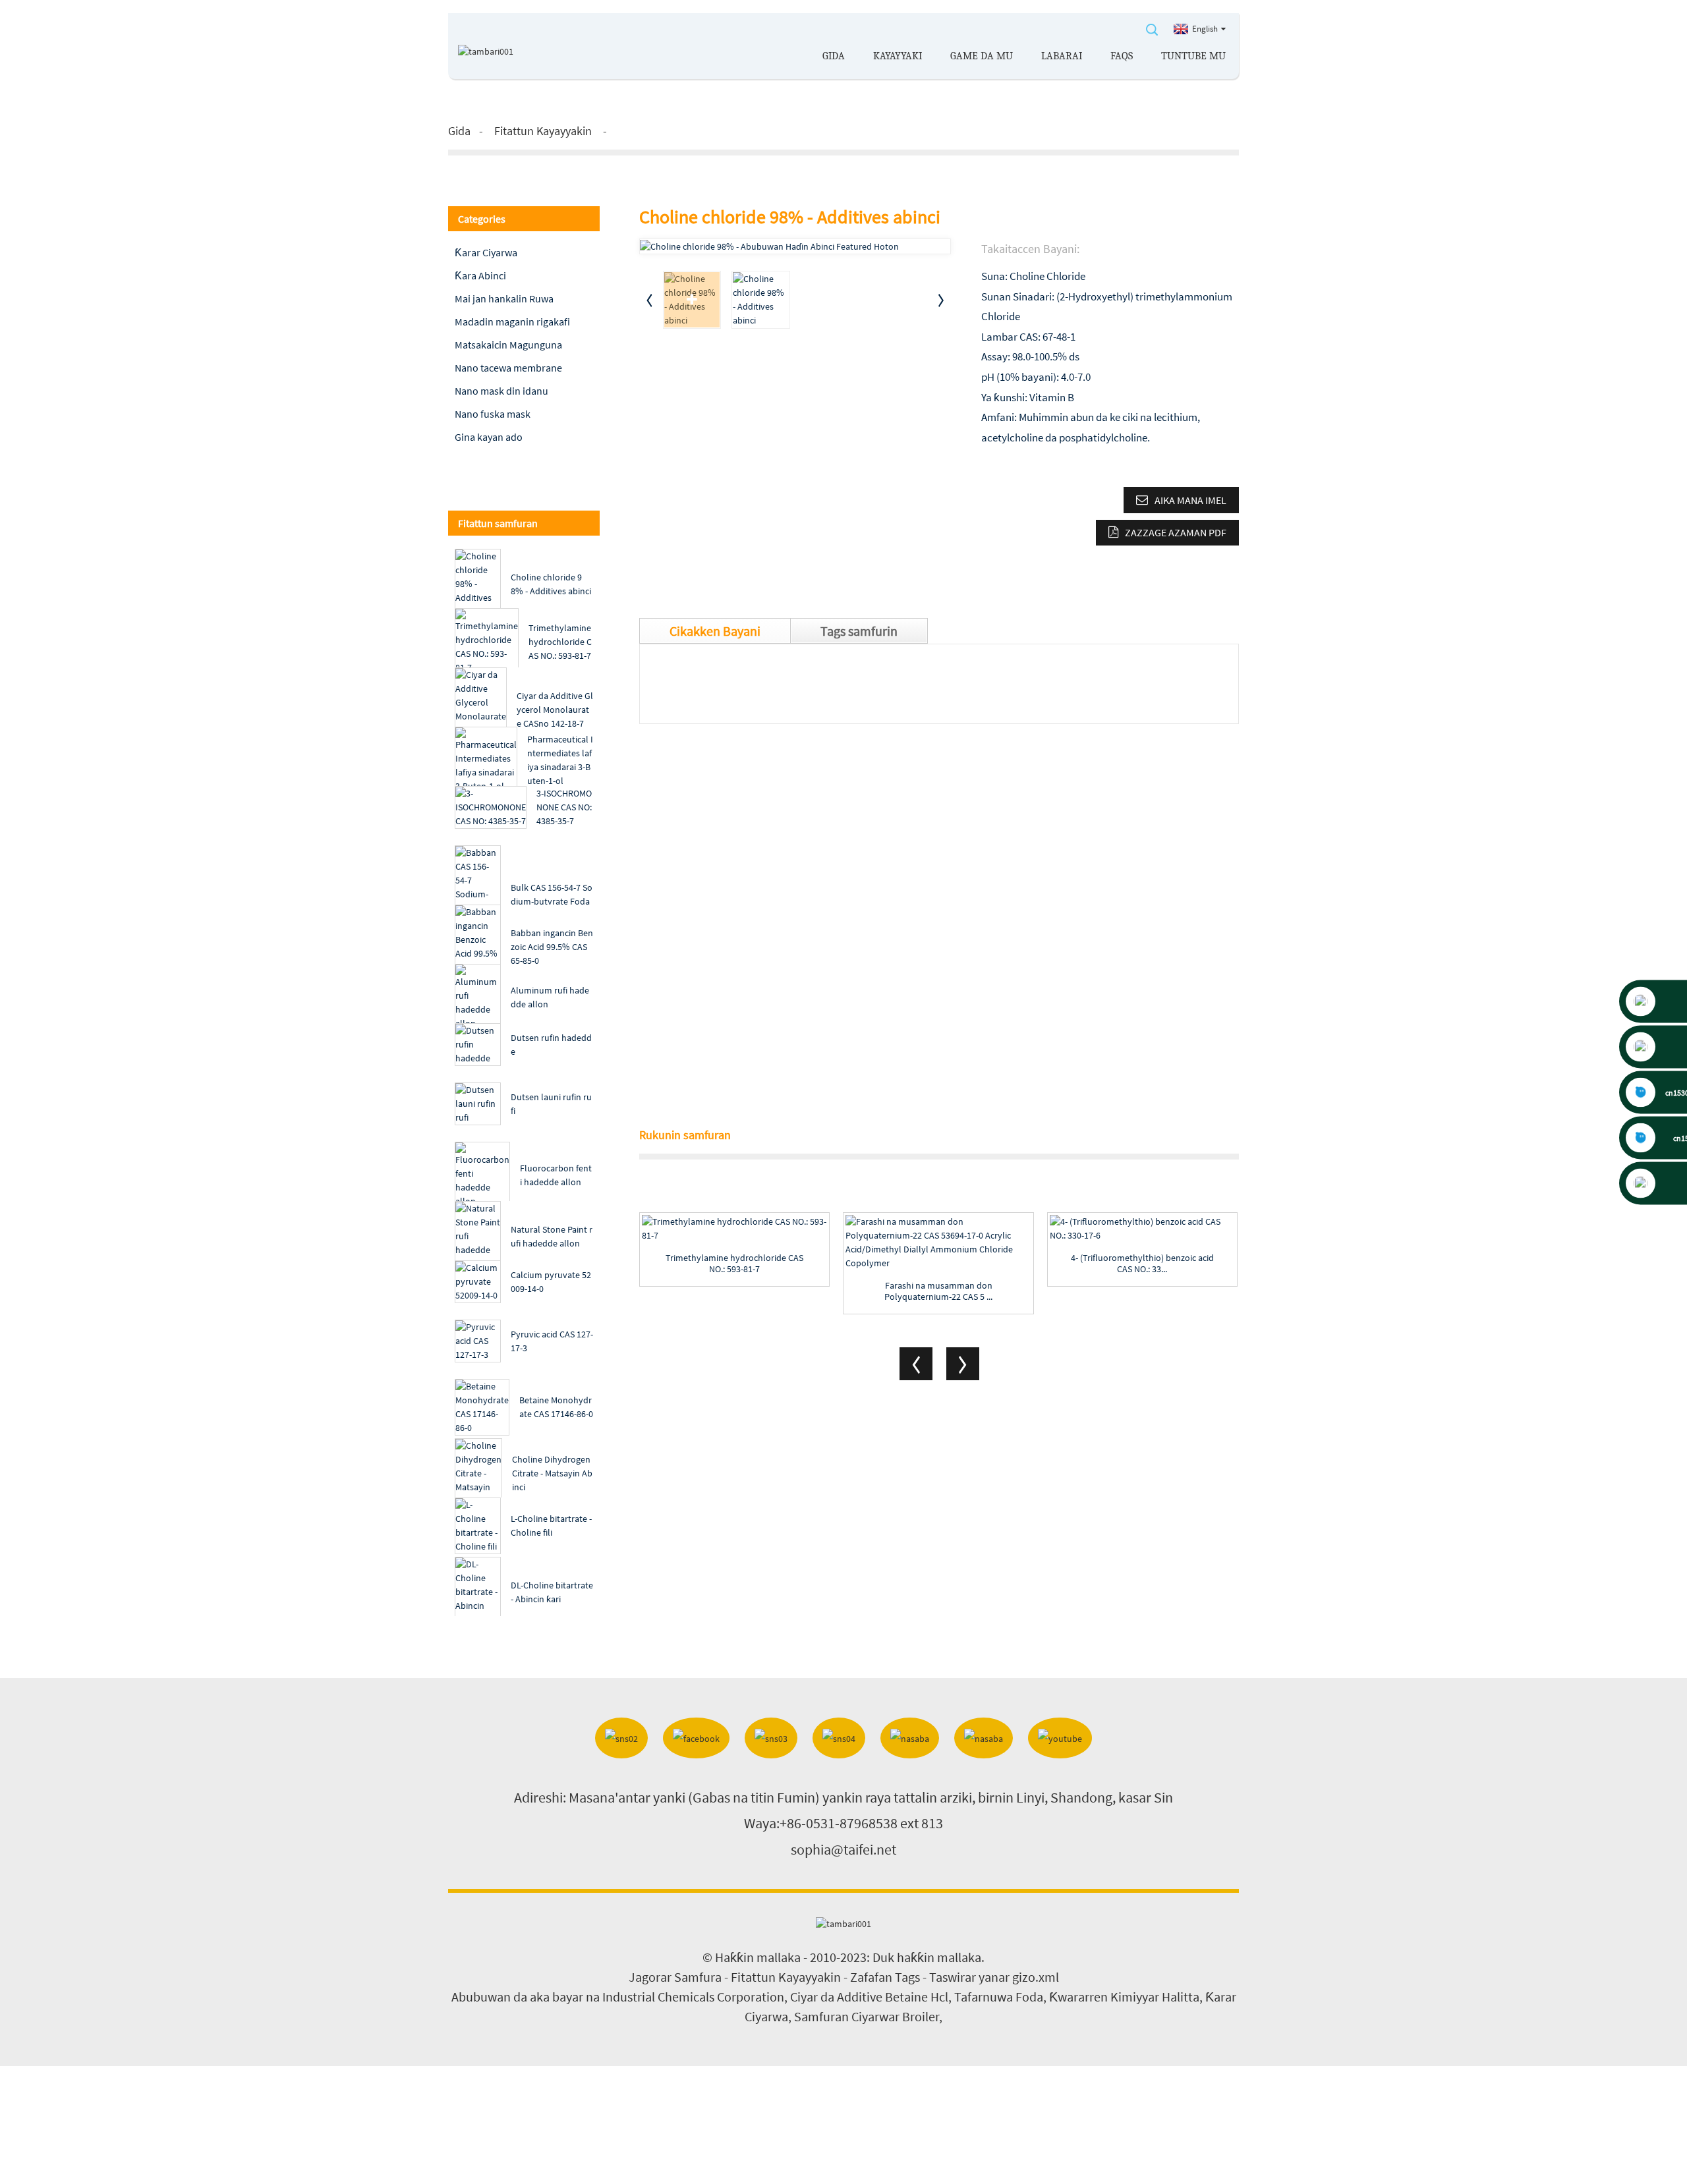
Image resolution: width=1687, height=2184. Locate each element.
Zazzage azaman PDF (1176, 532)
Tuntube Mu (1193, 56)
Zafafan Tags (885, 1977)
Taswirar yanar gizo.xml (994, 1977)
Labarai (1062, 56)
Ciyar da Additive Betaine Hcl (869, 1997)
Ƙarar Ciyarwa (486, 252)
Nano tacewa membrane (508, 368)
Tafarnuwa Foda (999, 1997)
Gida (834, 56)
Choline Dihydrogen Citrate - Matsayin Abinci (552, 1473)
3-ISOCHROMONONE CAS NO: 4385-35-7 (564, 807)
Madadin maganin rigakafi (512, 322)
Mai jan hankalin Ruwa (504, 298)
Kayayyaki (898, 56)
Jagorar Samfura (675, 1977)
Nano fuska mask (493, 414)
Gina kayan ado (489, 437)
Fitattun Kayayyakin (543, 131)
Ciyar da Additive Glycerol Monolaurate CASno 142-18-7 (555, 710)
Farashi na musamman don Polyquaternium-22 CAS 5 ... (938, 1291)
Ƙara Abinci (480, 275)
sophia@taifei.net (843, 1849)
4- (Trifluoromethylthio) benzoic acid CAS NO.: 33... (1142, 1264)
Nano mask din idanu (501, 391)
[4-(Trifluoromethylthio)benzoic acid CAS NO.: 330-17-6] (1142, 1229)
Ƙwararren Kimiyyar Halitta (1124, 1997)
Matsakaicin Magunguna (508, 345)
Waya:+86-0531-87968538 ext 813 (843, 1823)
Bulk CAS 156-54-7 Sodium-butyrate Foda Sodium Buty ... (552, 901)
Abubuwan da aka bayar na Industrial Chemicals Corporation (618, 1997)
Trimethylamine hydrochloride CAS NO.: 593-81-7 (560, 642)
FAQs (1122, 56)
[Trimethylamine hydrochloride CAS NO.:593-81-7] (734, 1229)
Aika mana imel (1190, 500)
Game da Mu (982, 56)
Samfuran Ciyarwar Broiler (867, 2016)
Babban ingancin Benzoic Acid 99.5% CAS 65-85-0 (552, 947)
